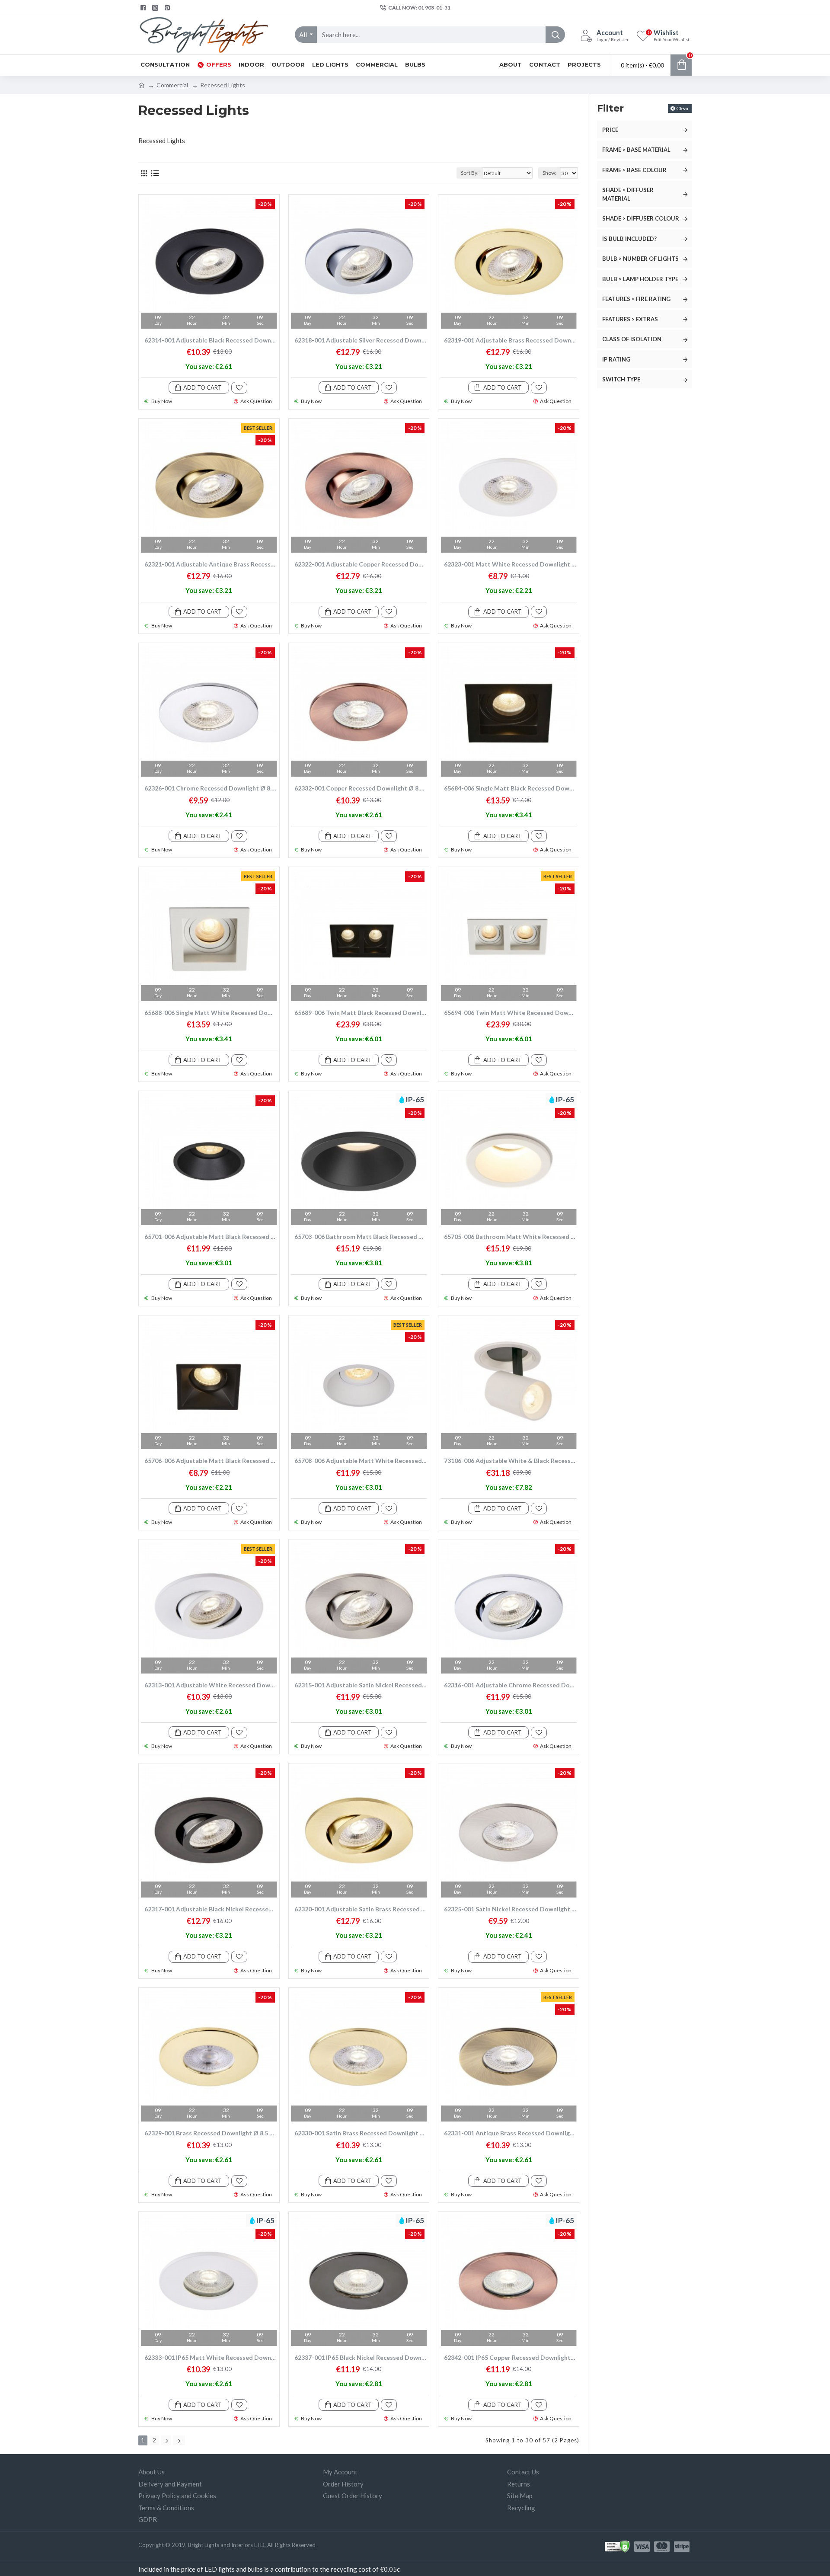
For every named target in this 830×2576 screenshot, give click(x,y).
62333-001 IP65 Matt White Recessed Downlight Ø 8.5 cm (211, 2357)
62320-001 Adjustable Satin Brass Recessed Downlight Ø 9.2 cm (361, 1909)
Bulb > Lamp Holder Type (640, 279)
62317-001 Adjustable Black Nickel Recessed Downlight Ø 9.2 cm (211, 1909)
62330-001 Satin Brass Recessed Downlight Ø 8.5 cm (361, 2133)
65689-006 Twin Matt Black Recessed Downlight (361, 1013)
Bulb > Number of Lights (640, 259)
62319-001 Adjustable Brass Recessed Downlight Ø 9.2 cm (510, 340)
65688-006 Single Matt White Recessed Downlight (211, 1013)
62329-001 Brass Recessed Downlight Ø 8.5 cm (211, 2133)
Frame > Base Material (636, 150)
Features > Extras (630, 319)
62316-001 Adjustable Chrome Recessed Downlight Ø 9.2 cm (510, 1685)
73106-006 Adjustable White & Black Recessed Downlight (510, 1461)
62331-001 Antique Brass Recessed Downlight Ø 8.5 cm (510, 2133)
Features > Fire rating (636, 299)
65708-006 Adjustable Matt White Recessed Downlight (361, 1461)
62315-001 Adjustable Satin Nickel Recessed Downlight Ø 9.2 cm (361, 1685)
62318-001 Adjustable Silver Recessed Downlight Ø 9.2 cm (361, 340)
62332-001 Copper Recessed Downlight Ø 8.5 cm (361, 788)
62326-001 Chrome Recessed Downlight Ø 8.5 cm (211, 788)
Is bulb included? (629, 239)
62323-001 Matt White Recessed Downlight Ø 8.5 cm (510, 564)
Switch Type (621, 379)
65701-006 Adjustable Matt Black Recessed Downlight (211, 1237)
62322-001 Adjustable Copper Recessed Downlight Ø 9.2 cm (361, 564)
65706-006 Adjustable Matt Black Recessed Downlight (211, 1461)
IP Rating (616, 359)
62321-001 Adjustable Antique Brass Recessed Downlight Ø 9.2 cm (211, 564)
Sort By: (470, 173)
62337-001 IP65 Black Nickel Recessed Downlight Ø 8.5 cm (361, 2357)
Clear (683, 108)
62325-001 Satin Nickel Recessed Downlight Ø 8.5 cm (510, 1909)
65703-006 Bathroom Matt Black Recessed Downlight (361, 1237)
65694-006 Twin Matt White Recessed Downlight (510, 1013)
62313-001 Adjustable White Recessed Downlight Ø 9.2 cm (211, 1685)
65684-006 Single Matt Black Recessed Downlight (510, 788)
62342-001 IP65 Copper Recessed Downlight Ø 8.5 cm (510, 2357)
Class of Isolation (632, 339)
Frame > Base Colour (634, 170)
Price (610, 130)
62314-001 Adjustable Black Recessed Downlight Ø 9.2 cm (211, 340)
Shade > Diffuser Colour (641, 218)
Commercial (172, 85)
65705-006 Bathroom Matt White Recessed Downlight (510, 1237)
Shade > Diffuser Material (628, 194)
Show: (549, 173)
